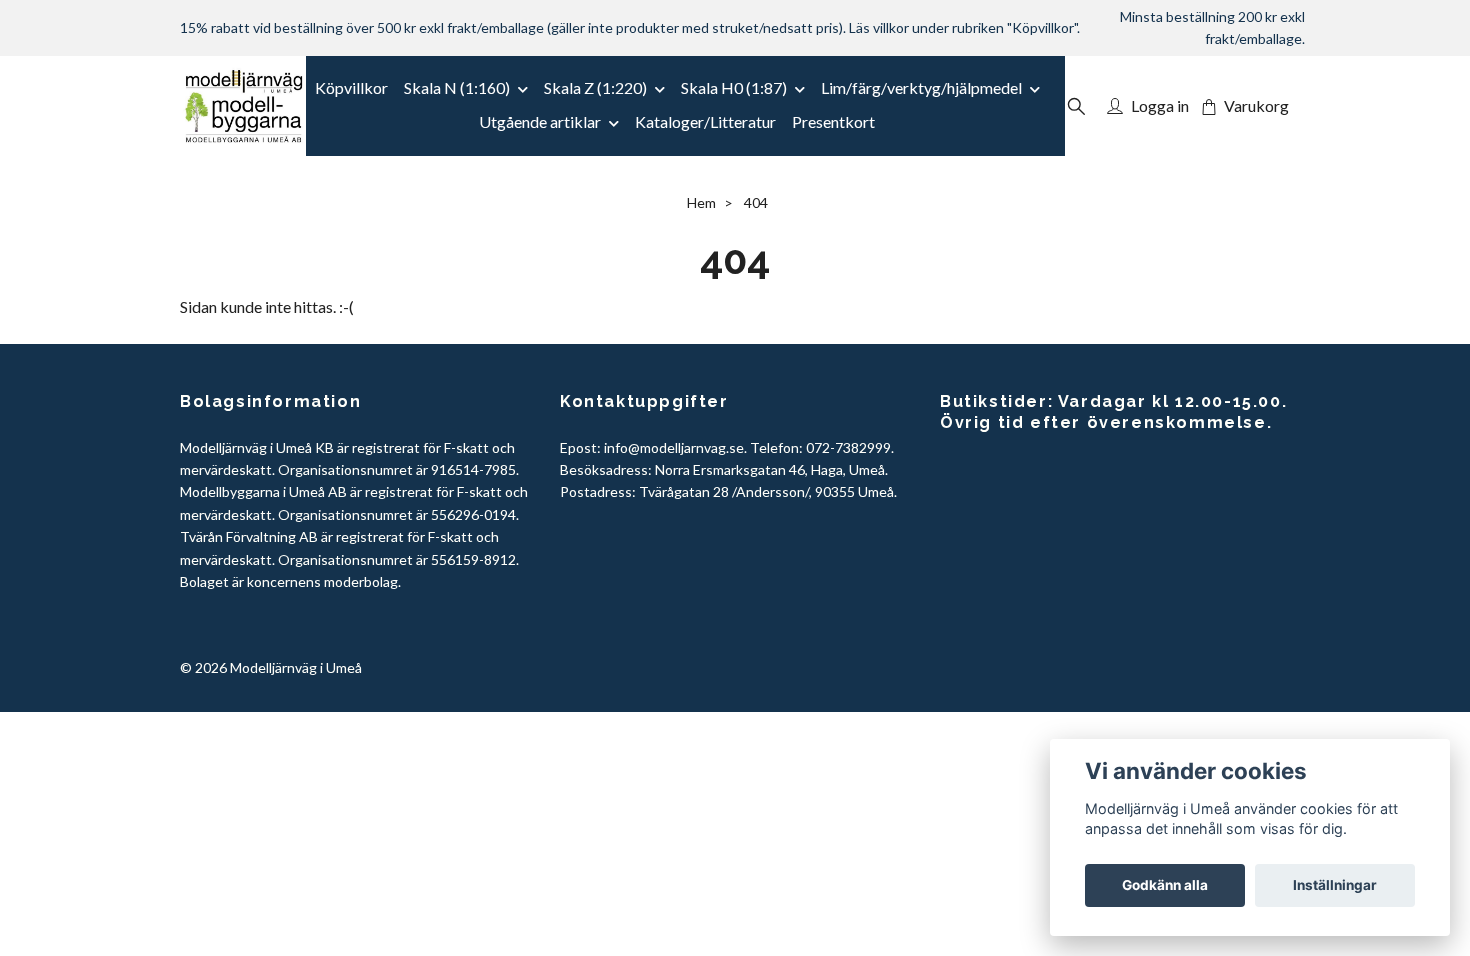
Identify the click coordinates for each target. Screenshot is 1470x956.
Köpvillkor (351, 87)
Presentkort (833, 121)
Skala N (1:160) (457, 87)
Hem (701, 202)
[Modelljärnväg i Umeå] (243, 106)
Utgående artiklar (540, 121)
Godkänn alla (1165, 885)
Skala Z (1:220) (595, 87)
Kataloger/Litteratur (705, 121)
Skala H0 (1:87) (734, 87)
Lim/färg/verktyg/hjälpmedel (921, 87)
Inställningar (1335, 885)
